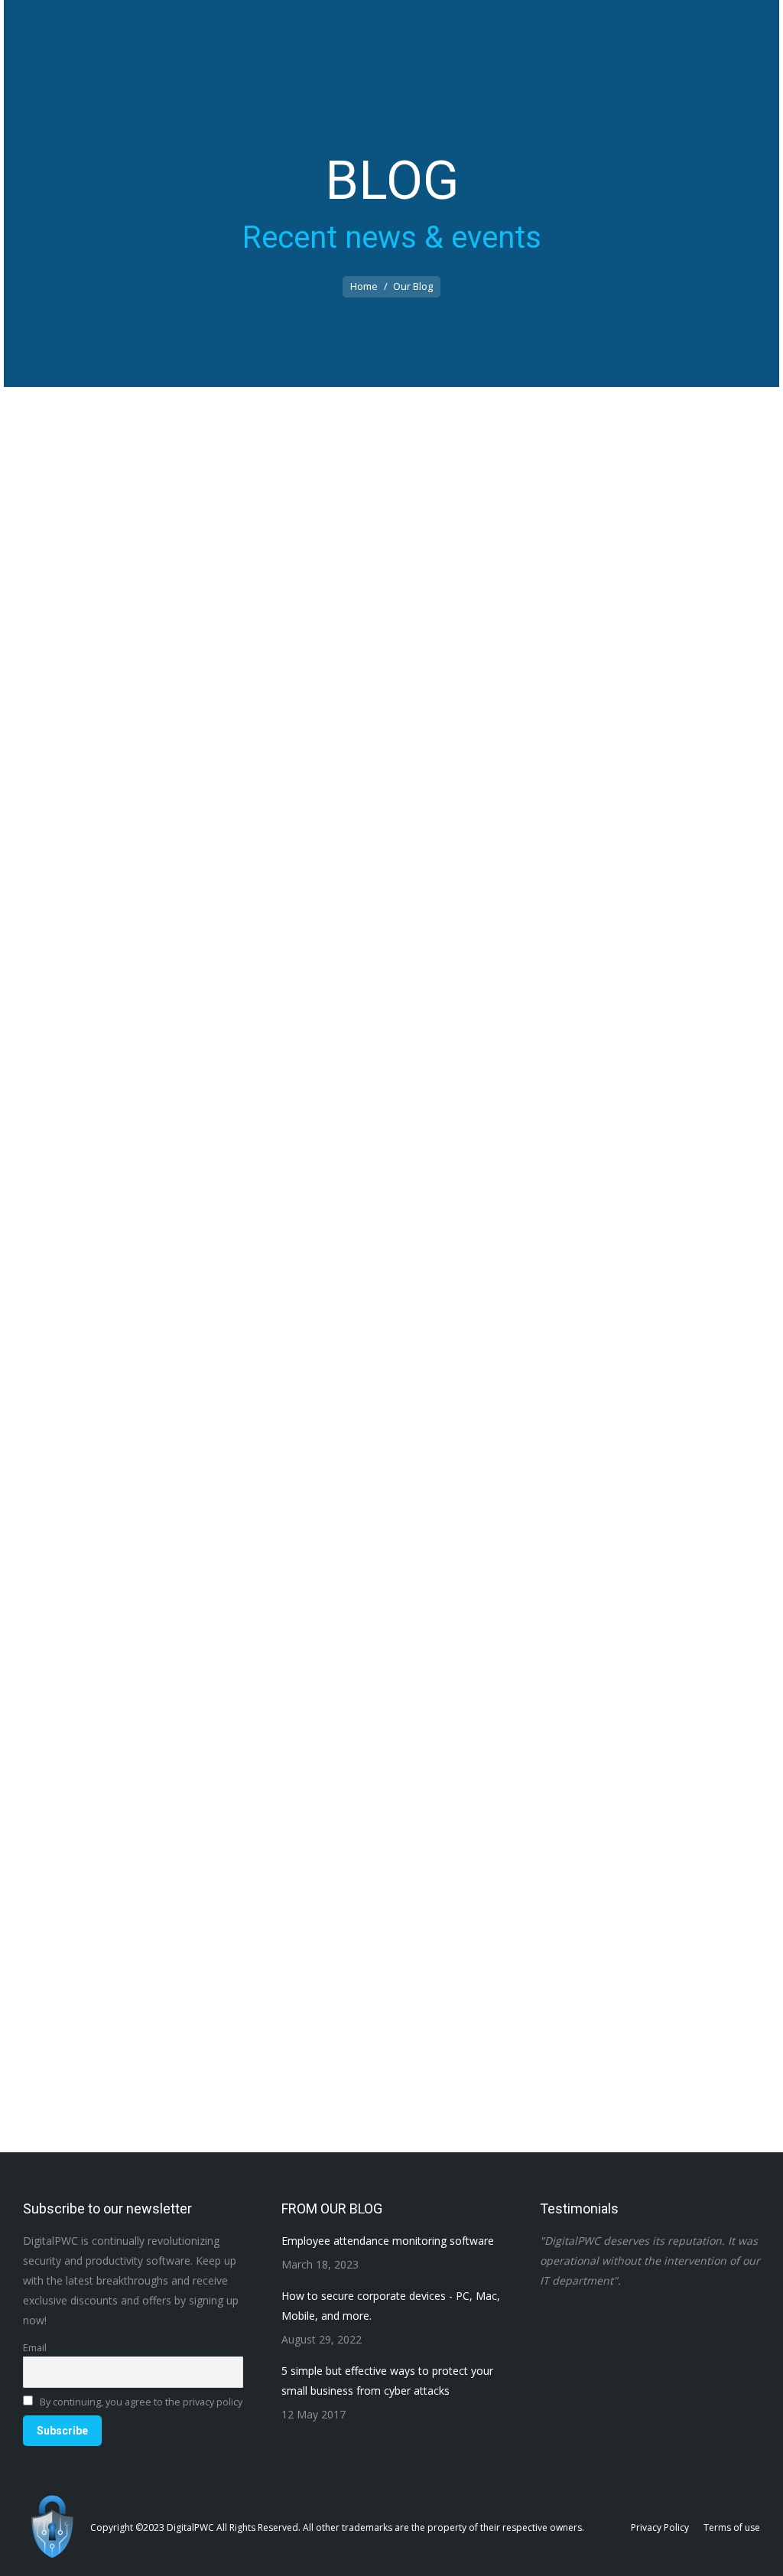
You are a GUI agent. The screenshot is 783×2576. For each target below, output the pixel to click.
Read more (88, 997)
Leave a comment (263, 971)
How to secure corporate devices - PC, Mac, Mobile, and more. (299, 1486)
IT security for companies (159, 971)
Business (80, 971)
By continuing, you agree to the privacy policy (140, 2402)
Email (35, 2348)
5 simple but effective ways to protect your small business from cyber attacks (359, 2026)
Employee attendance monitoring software (224, 946)
